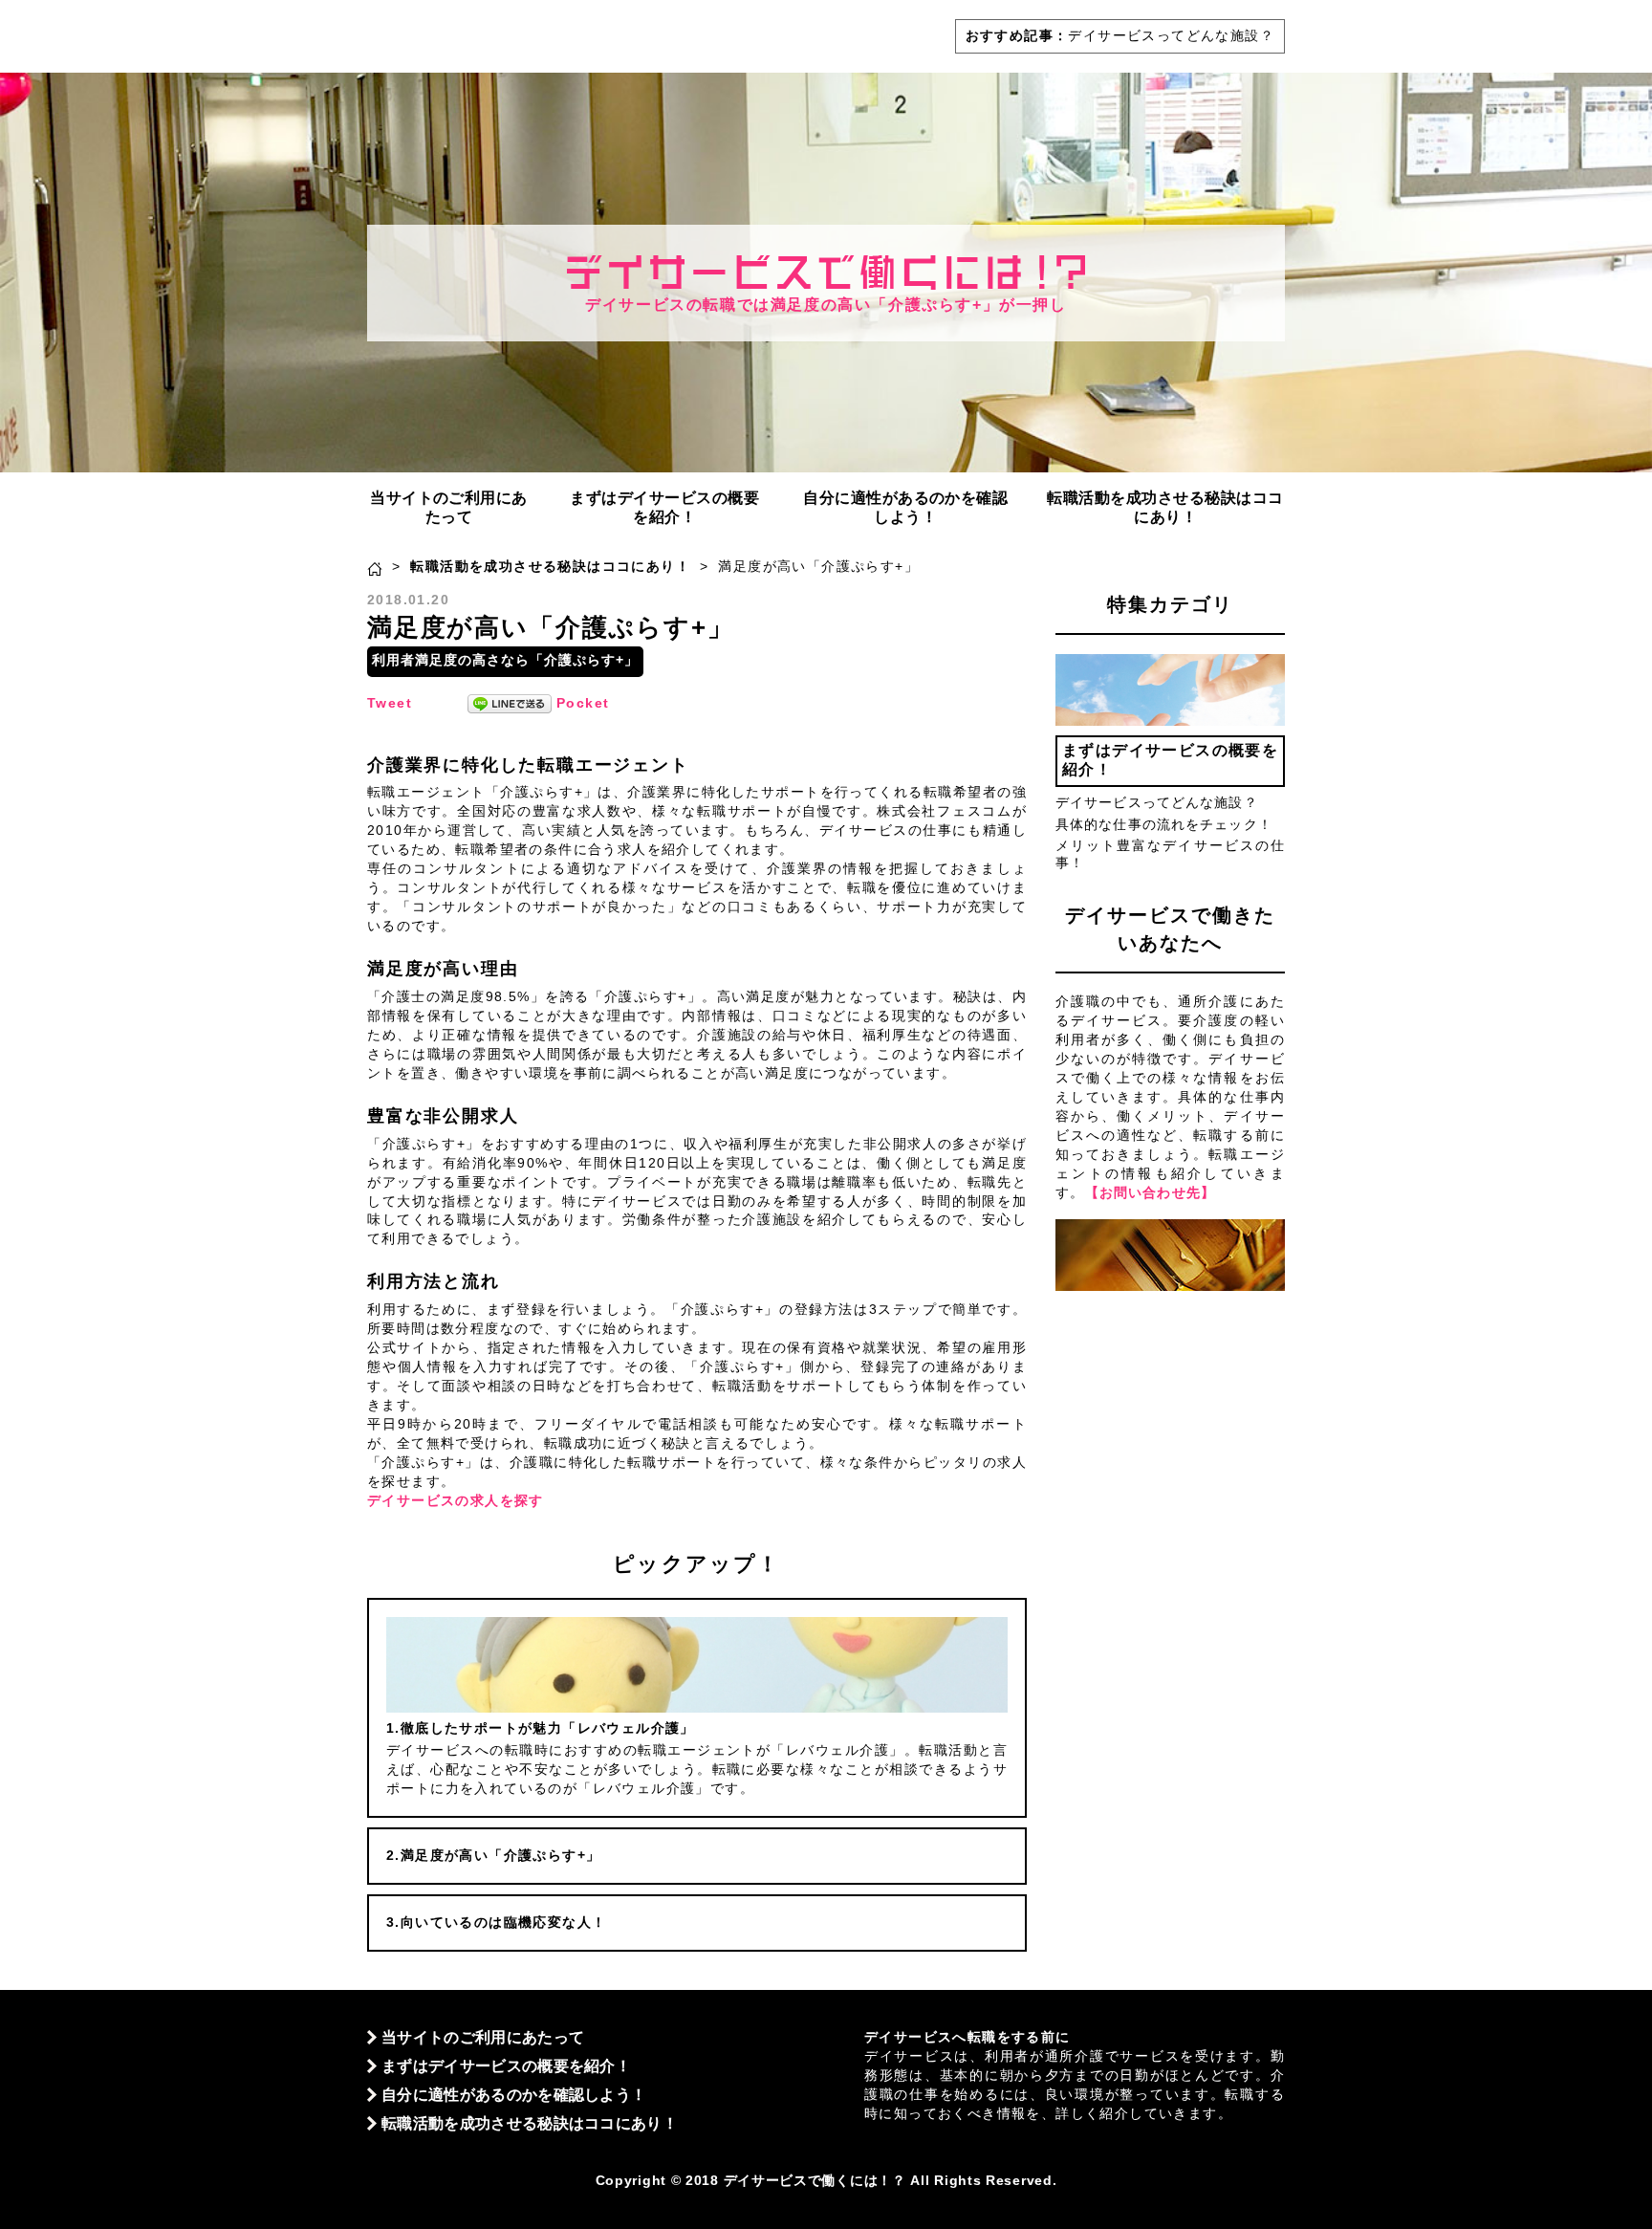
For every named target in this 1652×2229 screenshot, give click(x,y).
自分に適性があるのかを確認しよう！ (905, 507)
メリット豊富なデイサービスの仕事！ (1170, 854)
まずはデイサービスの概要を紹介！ (664, 507)
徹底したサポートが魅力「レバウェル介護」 (548, 1728)
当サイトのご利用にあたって (449, 507)
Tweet (390, 703)
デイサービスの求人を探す (456, 1500)
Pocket (583, 703)
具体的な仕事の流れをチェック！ (1164, 824)
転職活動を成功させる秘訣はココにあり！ (1165, 507)
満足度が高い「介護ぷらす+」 (500, 1855)
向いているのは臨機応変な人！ (503, 1922)
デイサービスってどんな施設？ (1171, 35)
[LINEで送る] (510, 703)
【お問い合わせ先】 (1150, 1192)
